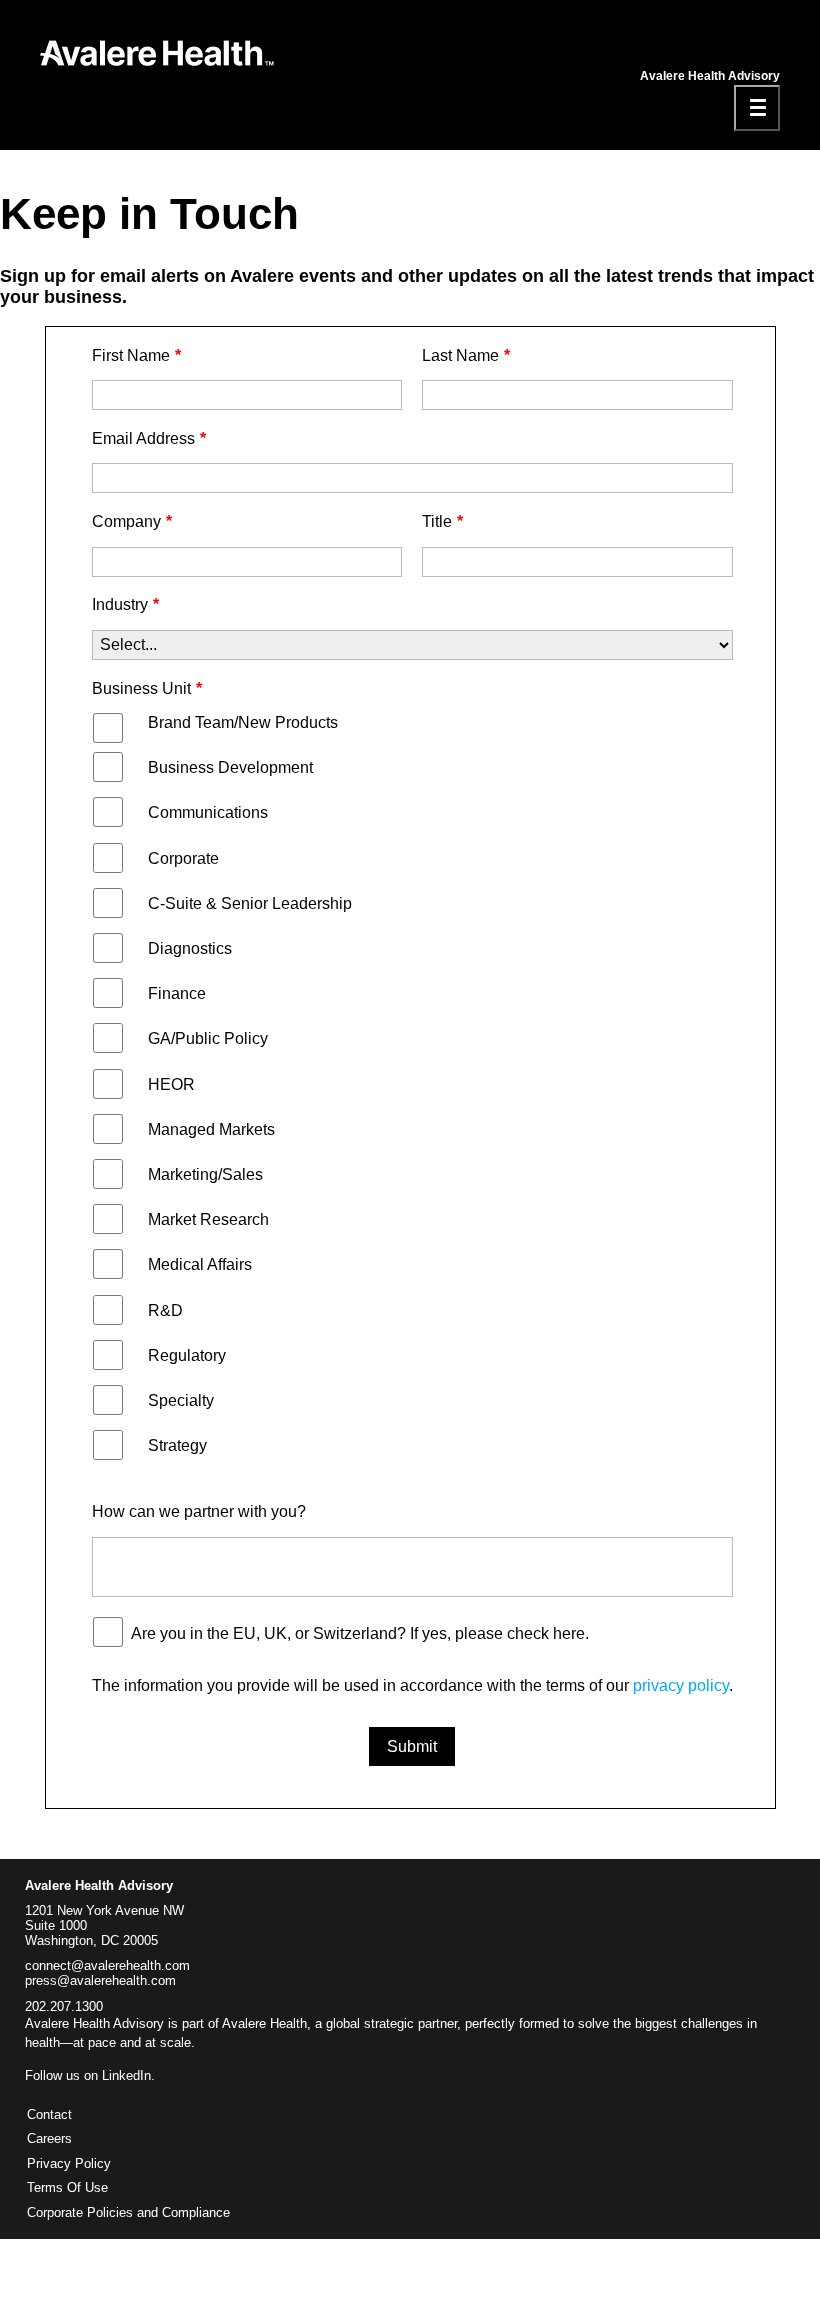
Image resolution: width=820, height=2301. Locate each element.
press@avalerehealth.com (100, 1981)
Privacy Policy (69, 2164)
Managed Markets (211, 1129)
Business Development (230, 767)
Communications (208, 812)
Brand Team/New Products (243, 722)
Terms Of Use (67, 2188)
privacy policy (681, 1685)
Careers (49, 2139)
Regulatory (187, 1355)
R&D (165, 1310)
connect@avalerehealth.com (107, 1966)
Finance (177, 993)
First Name (136, 355)
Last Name (466, 355)
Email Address (149, 438)
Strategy (177, 1445)
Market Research (208, 1219)
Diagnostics (190, 948)
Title (442, 521)
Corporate (183, 858)
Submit (412, 1746)
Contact (49, 2115)
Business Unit (147, 688)
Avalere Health (264, 2023)
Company (132, 521)
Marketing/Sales (205, 1174)
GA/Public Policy (208, 1038)
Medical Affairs (200, 1264)
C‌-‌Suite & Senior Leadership (250, 903)
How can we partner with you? (199, 1511)
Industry (125, 604)
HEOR (171, 1084)
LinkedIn (126, 2075)
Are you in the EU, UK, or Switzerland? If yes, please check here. (360, 1633)
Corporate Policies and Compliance (128, 2213)
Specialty (181, 1400)
